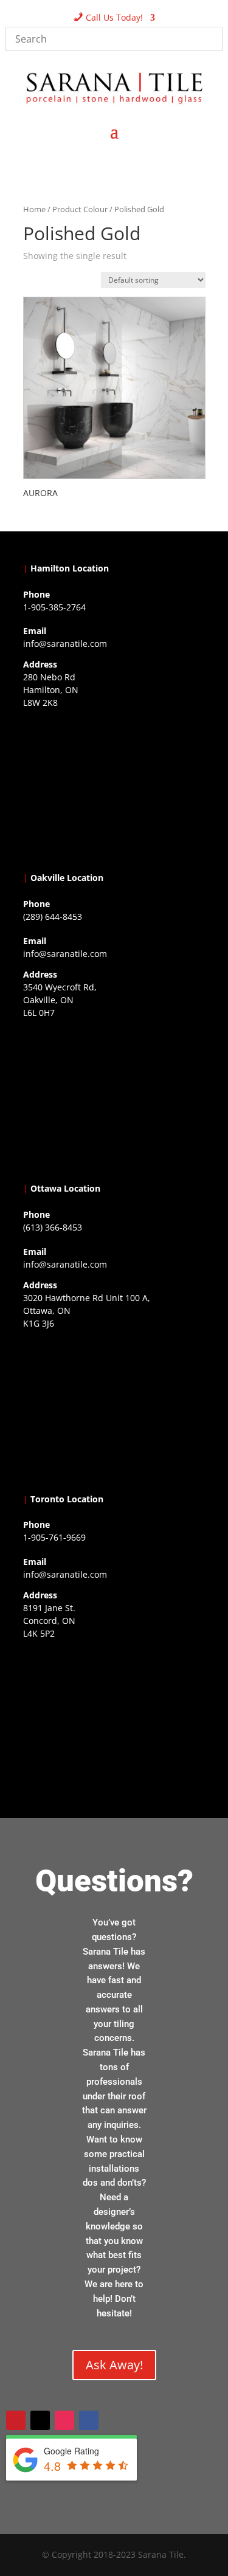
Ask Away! (114, 2365)
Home (34, 209)
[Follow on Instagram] (64, 2420)
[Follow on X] (40, 2420)
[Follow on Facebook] (89, 2420)
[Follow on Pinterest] (16, 2420)
